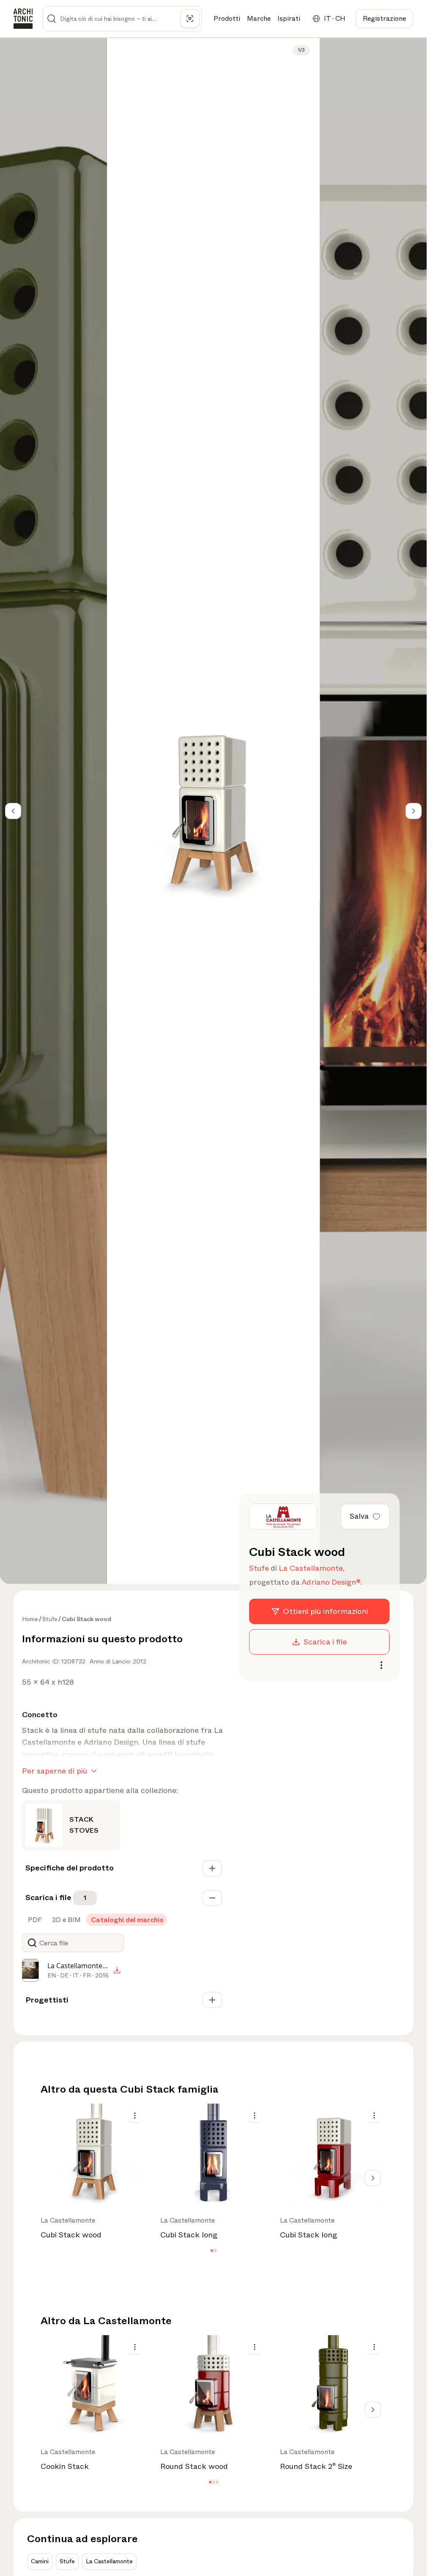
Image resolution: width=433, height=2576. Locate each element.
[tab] (34, 1920)
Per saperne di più (55, 1771)
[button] (212, 2251)
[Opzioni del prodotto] (135, 2115)
